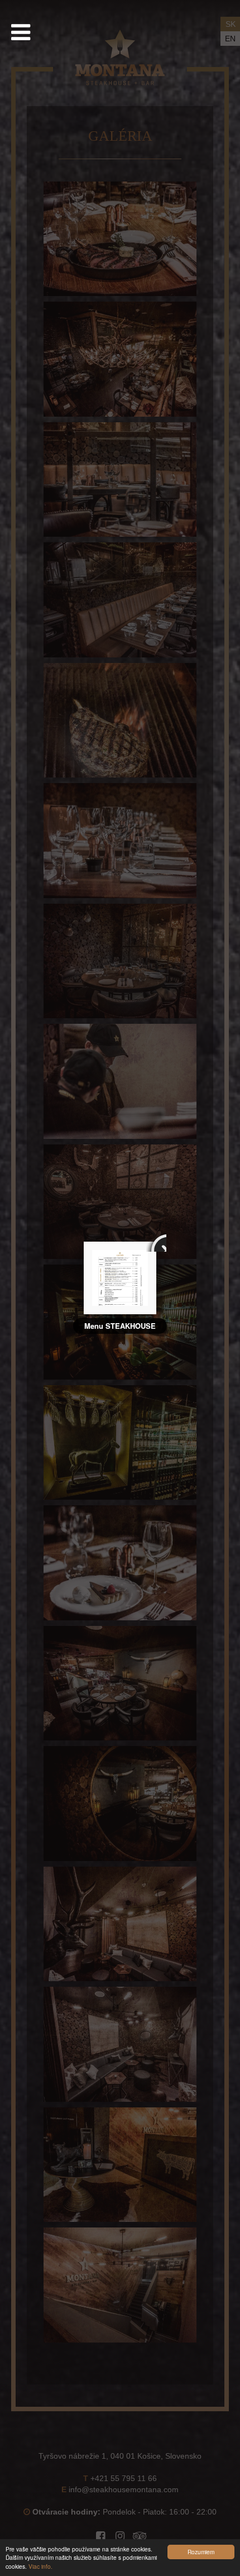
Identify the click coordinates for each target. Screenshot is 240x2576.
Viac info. (40, 2566)
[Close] (156, 1242)
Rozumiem (201, 2552)
